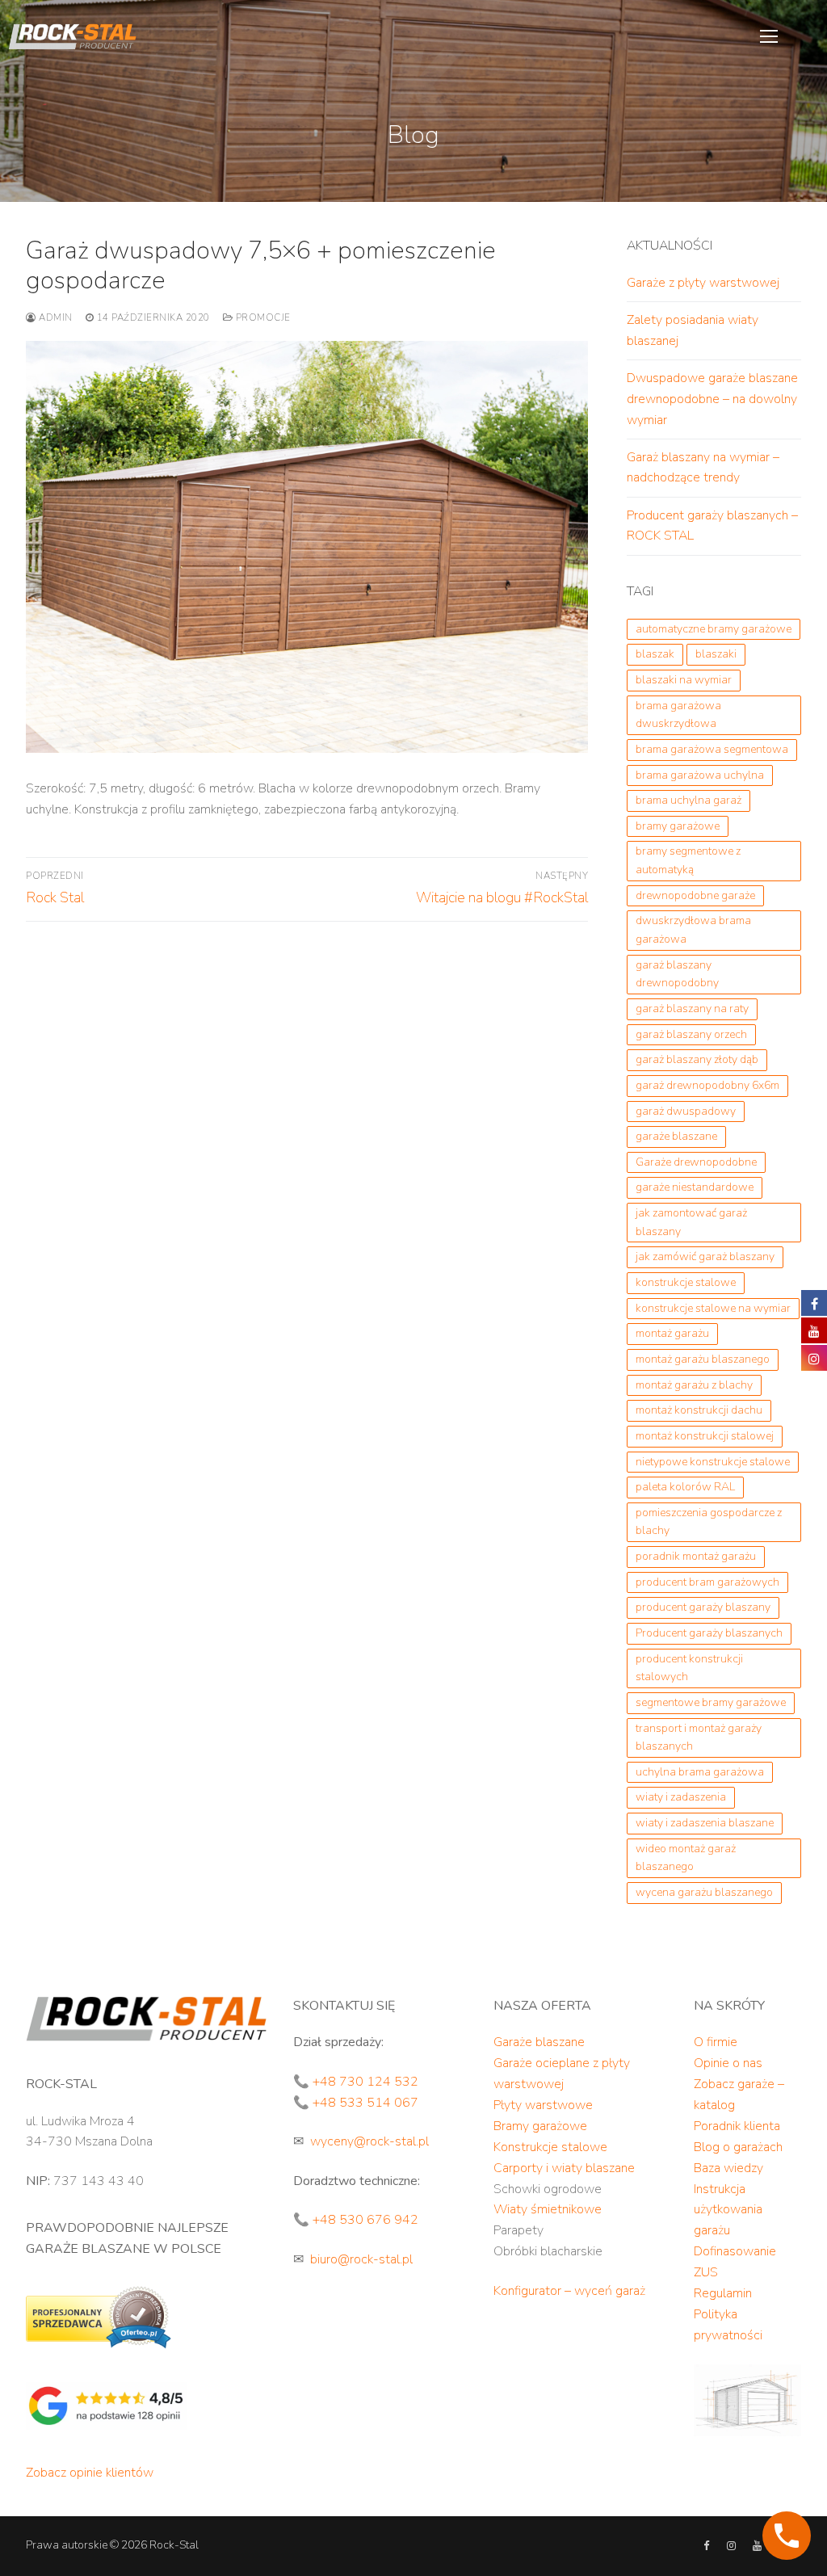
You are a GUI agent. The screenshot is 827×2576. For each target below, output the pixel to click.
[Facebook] (706, 2546)
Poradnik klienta (737, 2126)
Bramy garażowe (540, 2126)
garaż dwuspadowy (686, 1111)
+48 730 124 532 (365, 2082)
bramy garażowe (678, 826)
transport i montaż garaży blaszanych (699, 1738)
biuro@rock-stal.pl (361, 2259)
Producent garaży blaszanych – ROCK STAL (712, 526)
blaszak (655, 654)
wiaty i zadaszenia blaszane (705, 1823)
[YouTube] (756, 2546)
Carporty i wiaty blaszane (564, 2168)
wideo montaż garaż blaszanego (686, 1858)
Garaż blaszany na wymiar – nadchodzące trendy (703, 468)
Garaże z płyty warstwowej (703, 283)
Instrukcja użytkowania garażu (728, 2210)
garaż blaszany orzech (691, 1034)
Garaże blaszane (539, 2042)
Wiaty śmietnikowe (548, 2209)
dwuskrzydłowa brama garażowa (693, 930)
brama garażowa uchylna (700, 775)
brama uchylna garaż (688, 800)
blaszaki (716, 654)
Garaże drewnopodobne (696, 1162)
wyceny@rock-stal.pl (369, 2141)
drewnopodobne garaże (695, 895)
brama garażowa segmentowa (712, 749)
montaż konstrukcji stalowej (705, 1436)
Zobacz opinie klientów (90, 2473)
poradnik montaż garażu (696, 1556)
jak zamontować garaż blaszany (691, 1222)
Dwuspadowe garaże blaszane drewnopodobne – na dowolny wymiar (712, 399)
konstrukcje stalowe (686, 1282)
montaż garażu (672, 1333)
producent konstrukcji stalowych (689, 1668)
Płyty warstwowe (543, 2105)
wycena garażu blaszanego (704, 1892)
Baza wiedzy (728, 2168)
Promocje (262, 317)
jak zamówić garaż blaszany (705, 1256)
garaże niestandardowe (695, 1187)
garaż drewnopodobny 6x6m (707, 1085)
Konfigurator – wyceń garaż (569, 2291)
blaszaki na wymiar (684, 680)
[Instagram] (731, 2546)
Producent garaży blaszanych (709, 1633)
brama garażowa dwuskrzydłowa (678, 715)
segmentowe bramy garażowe (711, 1702)
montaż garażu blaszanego (703, 1359)
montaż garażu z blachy (694, 1385)
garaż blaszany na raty (692, 1009)
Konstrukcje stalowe (550, 2147)
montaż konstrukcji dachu (699, 1410)
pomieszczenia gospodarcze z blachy (709, 1522)
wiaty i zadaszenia (681, 1797)
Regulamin (723, 2293)
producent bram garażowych (707, 1582)
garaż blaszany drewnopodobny (677, 974)
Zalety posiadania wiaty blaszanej (693, 330)
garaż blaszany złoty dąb (697, 1059)
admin (55, 317)
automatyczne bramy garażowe (714, 629)
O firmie (716, 2042)
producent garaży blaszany (703, 1607)
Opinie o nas (728, 2063)
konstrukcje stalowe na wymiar (713, 1308)
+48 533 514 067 (365, 2103)
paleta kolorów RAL (685, 1487)
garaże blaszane (676, 1136)
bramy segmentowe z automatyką (688, 860)
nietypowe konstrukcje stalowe (713, 1462)
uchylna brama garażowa (700, 1772)
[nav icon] (769, 36)
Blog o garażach (738, 2147)
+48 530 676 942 (365, 2220)
